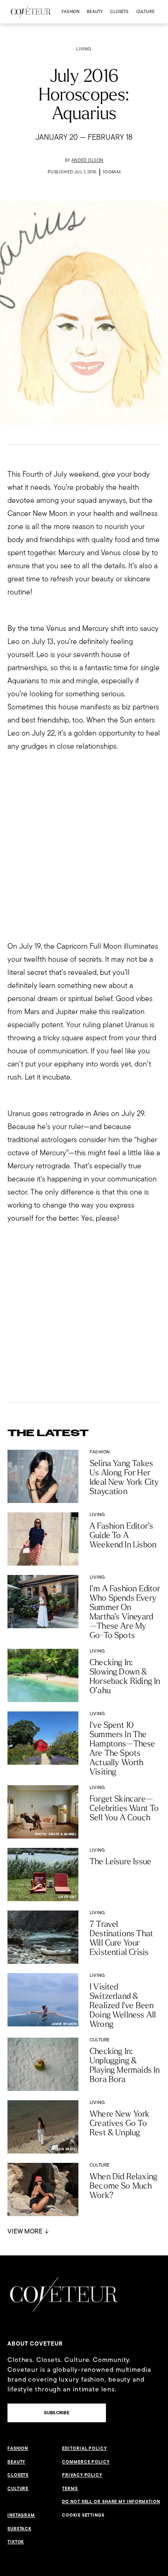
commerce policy (86, 2462)
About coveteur (35, 2344)
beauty (95, 11)
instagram (21, 2515)
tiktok (16, 2542)
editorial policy (84, 2448)
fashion (70, 11)
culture (145, 11)
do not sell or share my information (111, 2502)
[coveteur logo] (31, 12)
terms (70, 2489)
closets (119, 11)
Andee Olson (87, 160)
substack (19, 2529)
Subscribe (57, 2413)
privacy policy (82, 2475)
